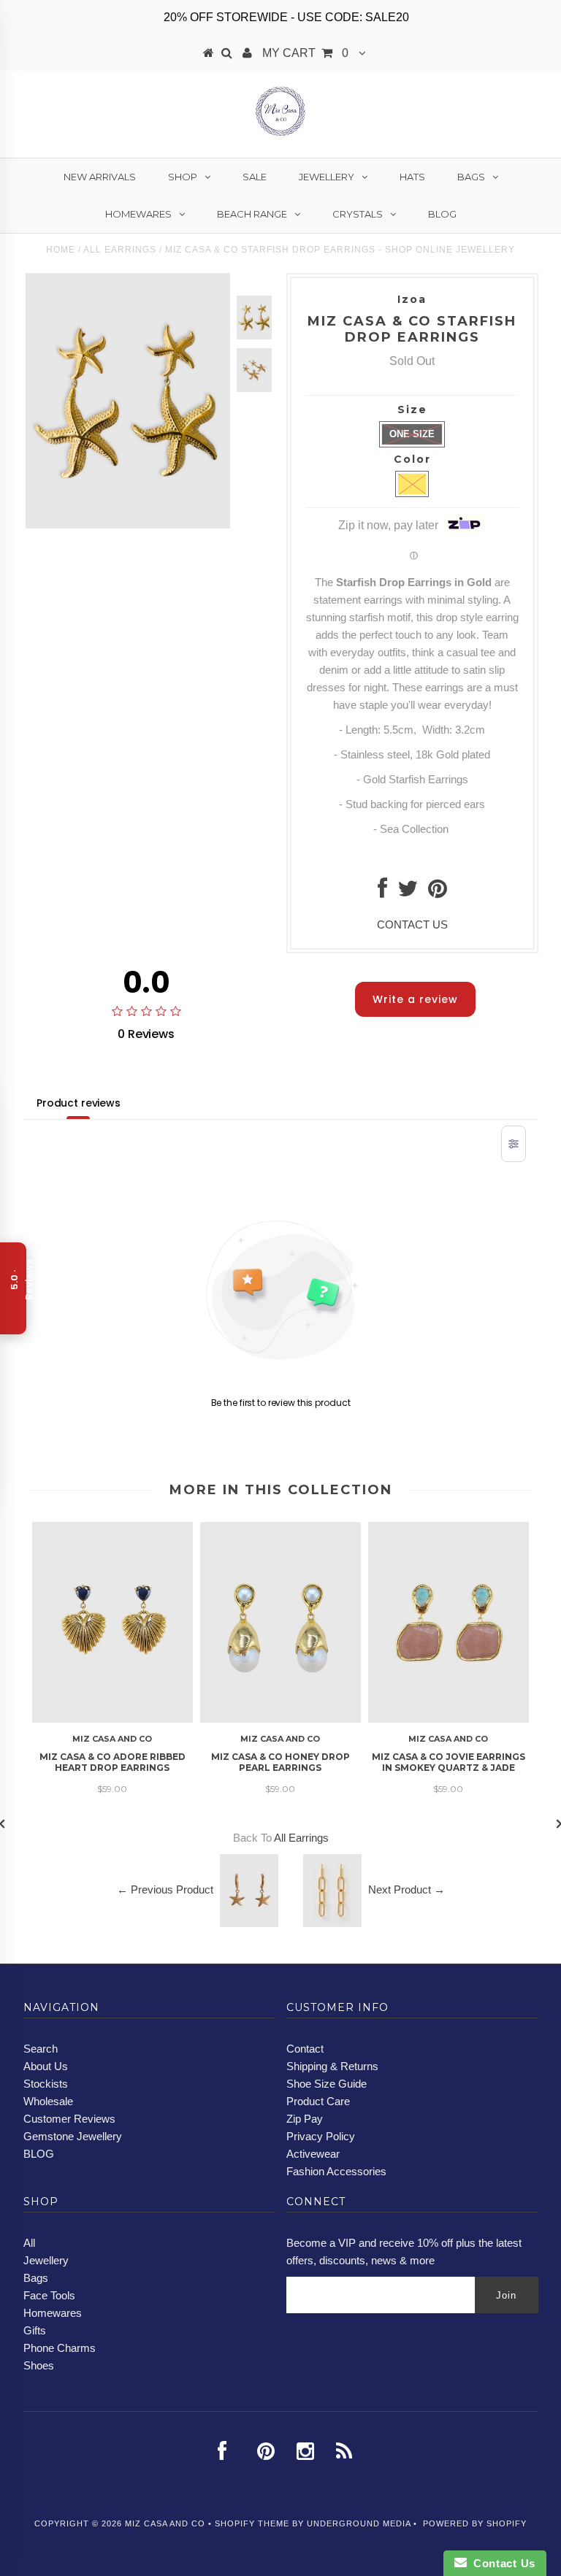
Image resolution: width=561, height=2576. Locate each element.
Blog (442, 214)
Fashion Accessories (336, 2171)
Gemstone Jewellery (73, 2136)
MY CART (305, 53)
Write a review (415, 999)
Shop (183, 177)
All (29, 2243)
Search (41, 2049)
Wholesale (48, 2101)
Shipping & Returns (332, 2066)
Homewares (138, 214)
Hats (412, 177)
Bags (471, 177)
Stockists (46, 2084)
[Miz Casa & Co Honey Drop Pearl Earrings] (280, 1719)
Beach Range (252, 214)
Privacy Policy (321, 2136)
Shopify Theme (252, 2523)
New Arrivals (100, 177)
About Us (46, 2066)
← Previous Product (165, 1889)
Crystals (358, 214)
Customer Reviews (69, 2119)
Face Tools (49, 2295)
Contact (305, 2049)
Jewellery (327, 177)
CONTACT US (412, 924)
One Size (412, 434)
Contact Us (501, 2563)
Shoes (39, 2365)
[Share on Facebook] (382, 892)
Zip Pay (305, 2119)
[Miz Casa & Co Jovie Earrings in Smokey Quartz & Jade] (449, 1719)
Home (61, 250)
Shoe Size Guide (327, 2084)
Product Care (318, 2101)
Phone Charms (60, 2348)
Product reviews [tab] (79, 1103)
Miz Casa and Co (165, 2523)
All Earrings (120, 250)
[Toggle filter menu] (514, 1144)
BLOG (39, 2154)
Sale (255, 177)
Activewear (313, 2154)
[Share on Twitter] (408, 892)
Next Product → (407, 1889)
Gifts (35, 2330)
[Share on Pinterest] (438, 892)
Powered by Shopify (475, 2523)
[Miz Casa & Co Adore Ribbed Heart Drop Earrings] (112, 1719)
